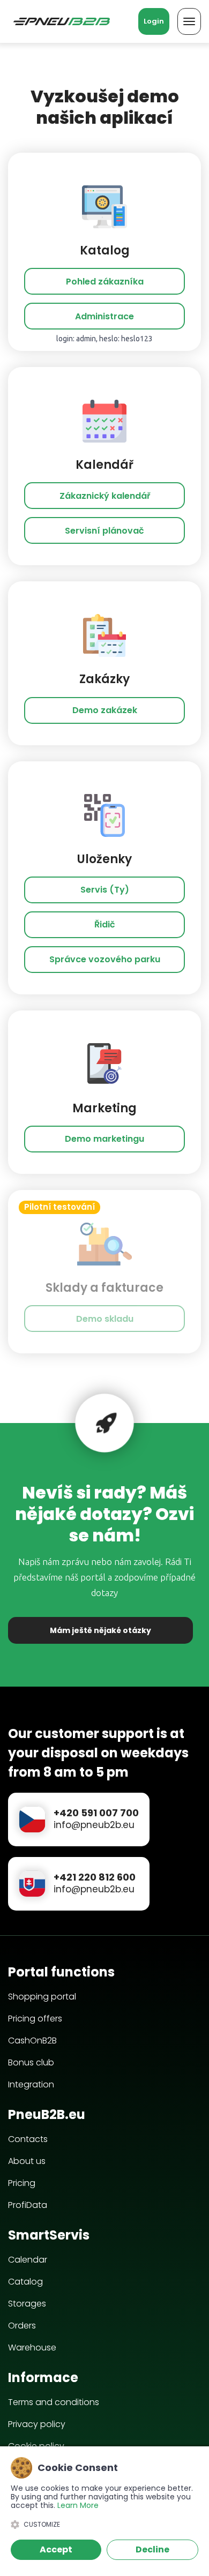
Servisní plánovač (104, 531)
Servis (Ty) (105, 890)
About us (27, 2161)
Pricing (22, 2183)
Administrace (104, 316)
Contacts (28, 2139)
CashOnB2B (32, 2040)
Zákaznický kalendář (105, 496)
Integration (31, 2084)
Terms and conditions (54, 2402)
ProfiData (28, 2205)
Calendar (28, 2260)
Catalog (25, 2282)
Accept (56, 2549)
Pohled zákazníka (105, 282)
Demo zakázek (105, 710)
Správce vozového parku (105, 959)
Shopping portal (42, 1997)
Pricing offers (35, 2019)
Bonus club (31, 2062)
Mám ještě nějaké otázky (100, 1630)
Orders (22, 2326)
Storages (27, 2304)
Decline (152, 2549)
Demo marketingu (104, 1139)
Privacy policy (37, 2424)
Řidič (105, 924)
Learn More (78, 2505)
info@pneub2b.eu (94, 1825)
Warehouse (32, 2347)
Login (154, 21)
